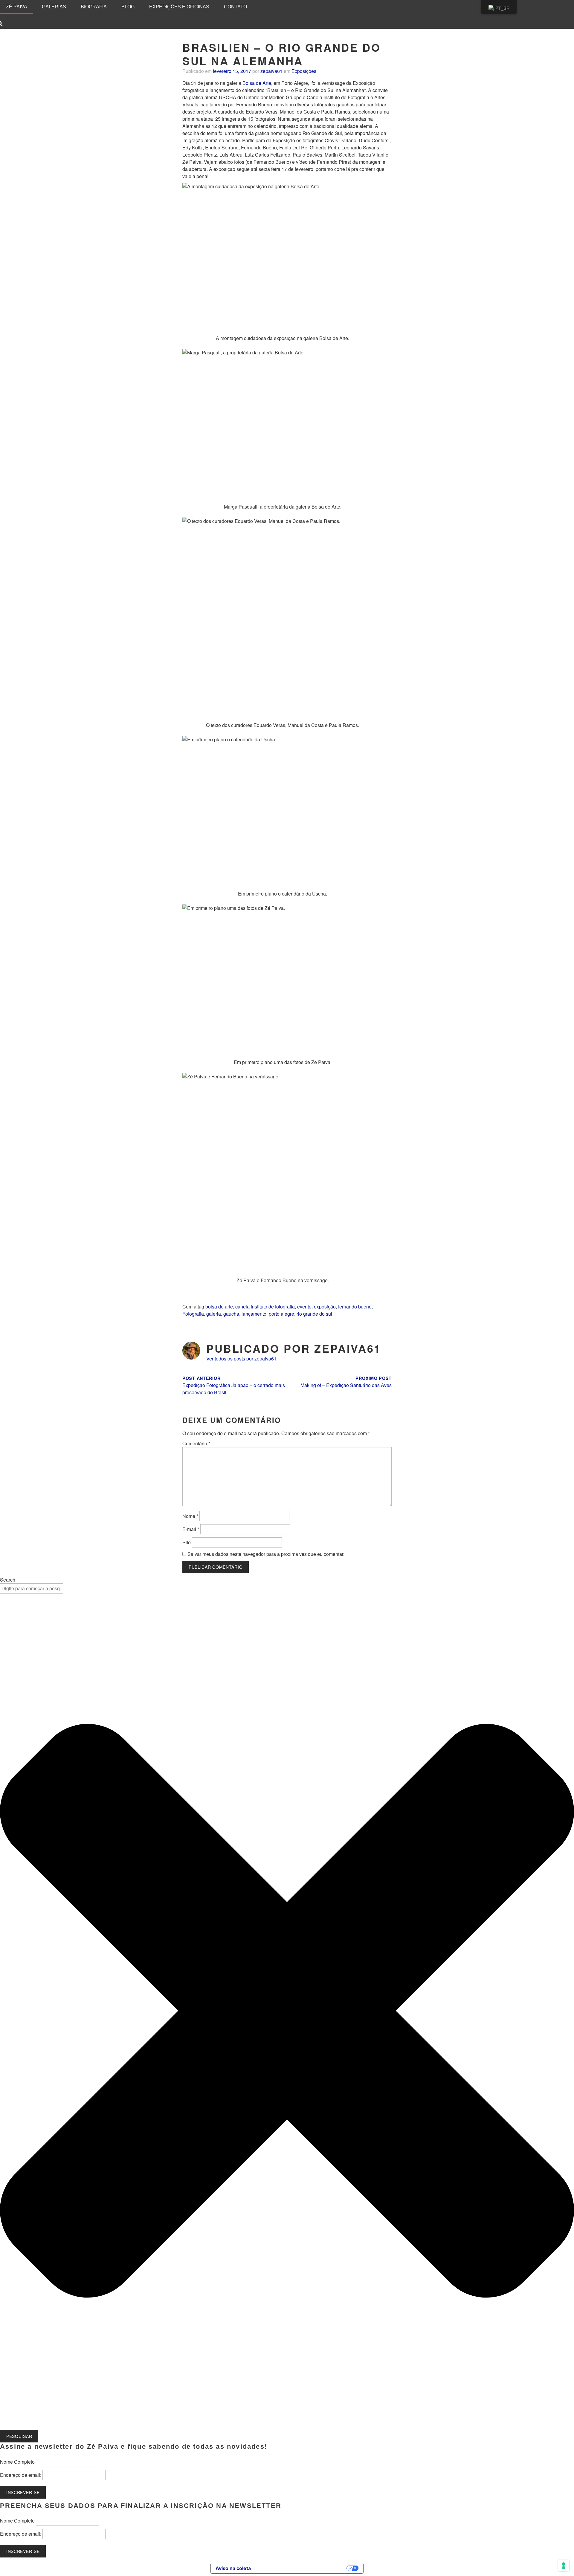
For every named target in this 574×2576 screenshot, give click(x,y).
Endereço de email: (21, 2475)
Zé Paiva (17, 7)
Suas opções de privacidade (302, 2568)
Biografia (94, 7)
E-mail (191, 1529)
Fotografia (193, 1314)
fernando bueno (355, 1307)
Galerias (54, 7)
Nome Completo (17, 2462)
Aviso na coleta (233, 2568)
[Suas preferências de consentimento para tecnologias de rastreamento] (564, 2566)
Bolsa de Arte (257, 83)
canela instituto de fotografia (265, 1307)
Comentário (196, 1443)
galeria (214, 1314)
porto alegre (281, 1314)
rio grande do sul (314, 1314)
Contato (235, 7)
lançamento (254, 1314)
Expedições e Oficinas (179, 7)
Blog (128, 7)
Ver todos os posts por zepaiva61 (241, 1359)
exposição (325, 1307)
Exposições (304, 71)
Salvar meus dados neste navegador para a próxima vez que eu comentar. (266, 1554)
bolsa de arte (219, 1307)
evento (304, 1307)
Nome (190, 1516)
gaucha (231, 1314)
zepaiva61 (271, 71)
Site (187, 1542)
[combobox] (32, 1588)
